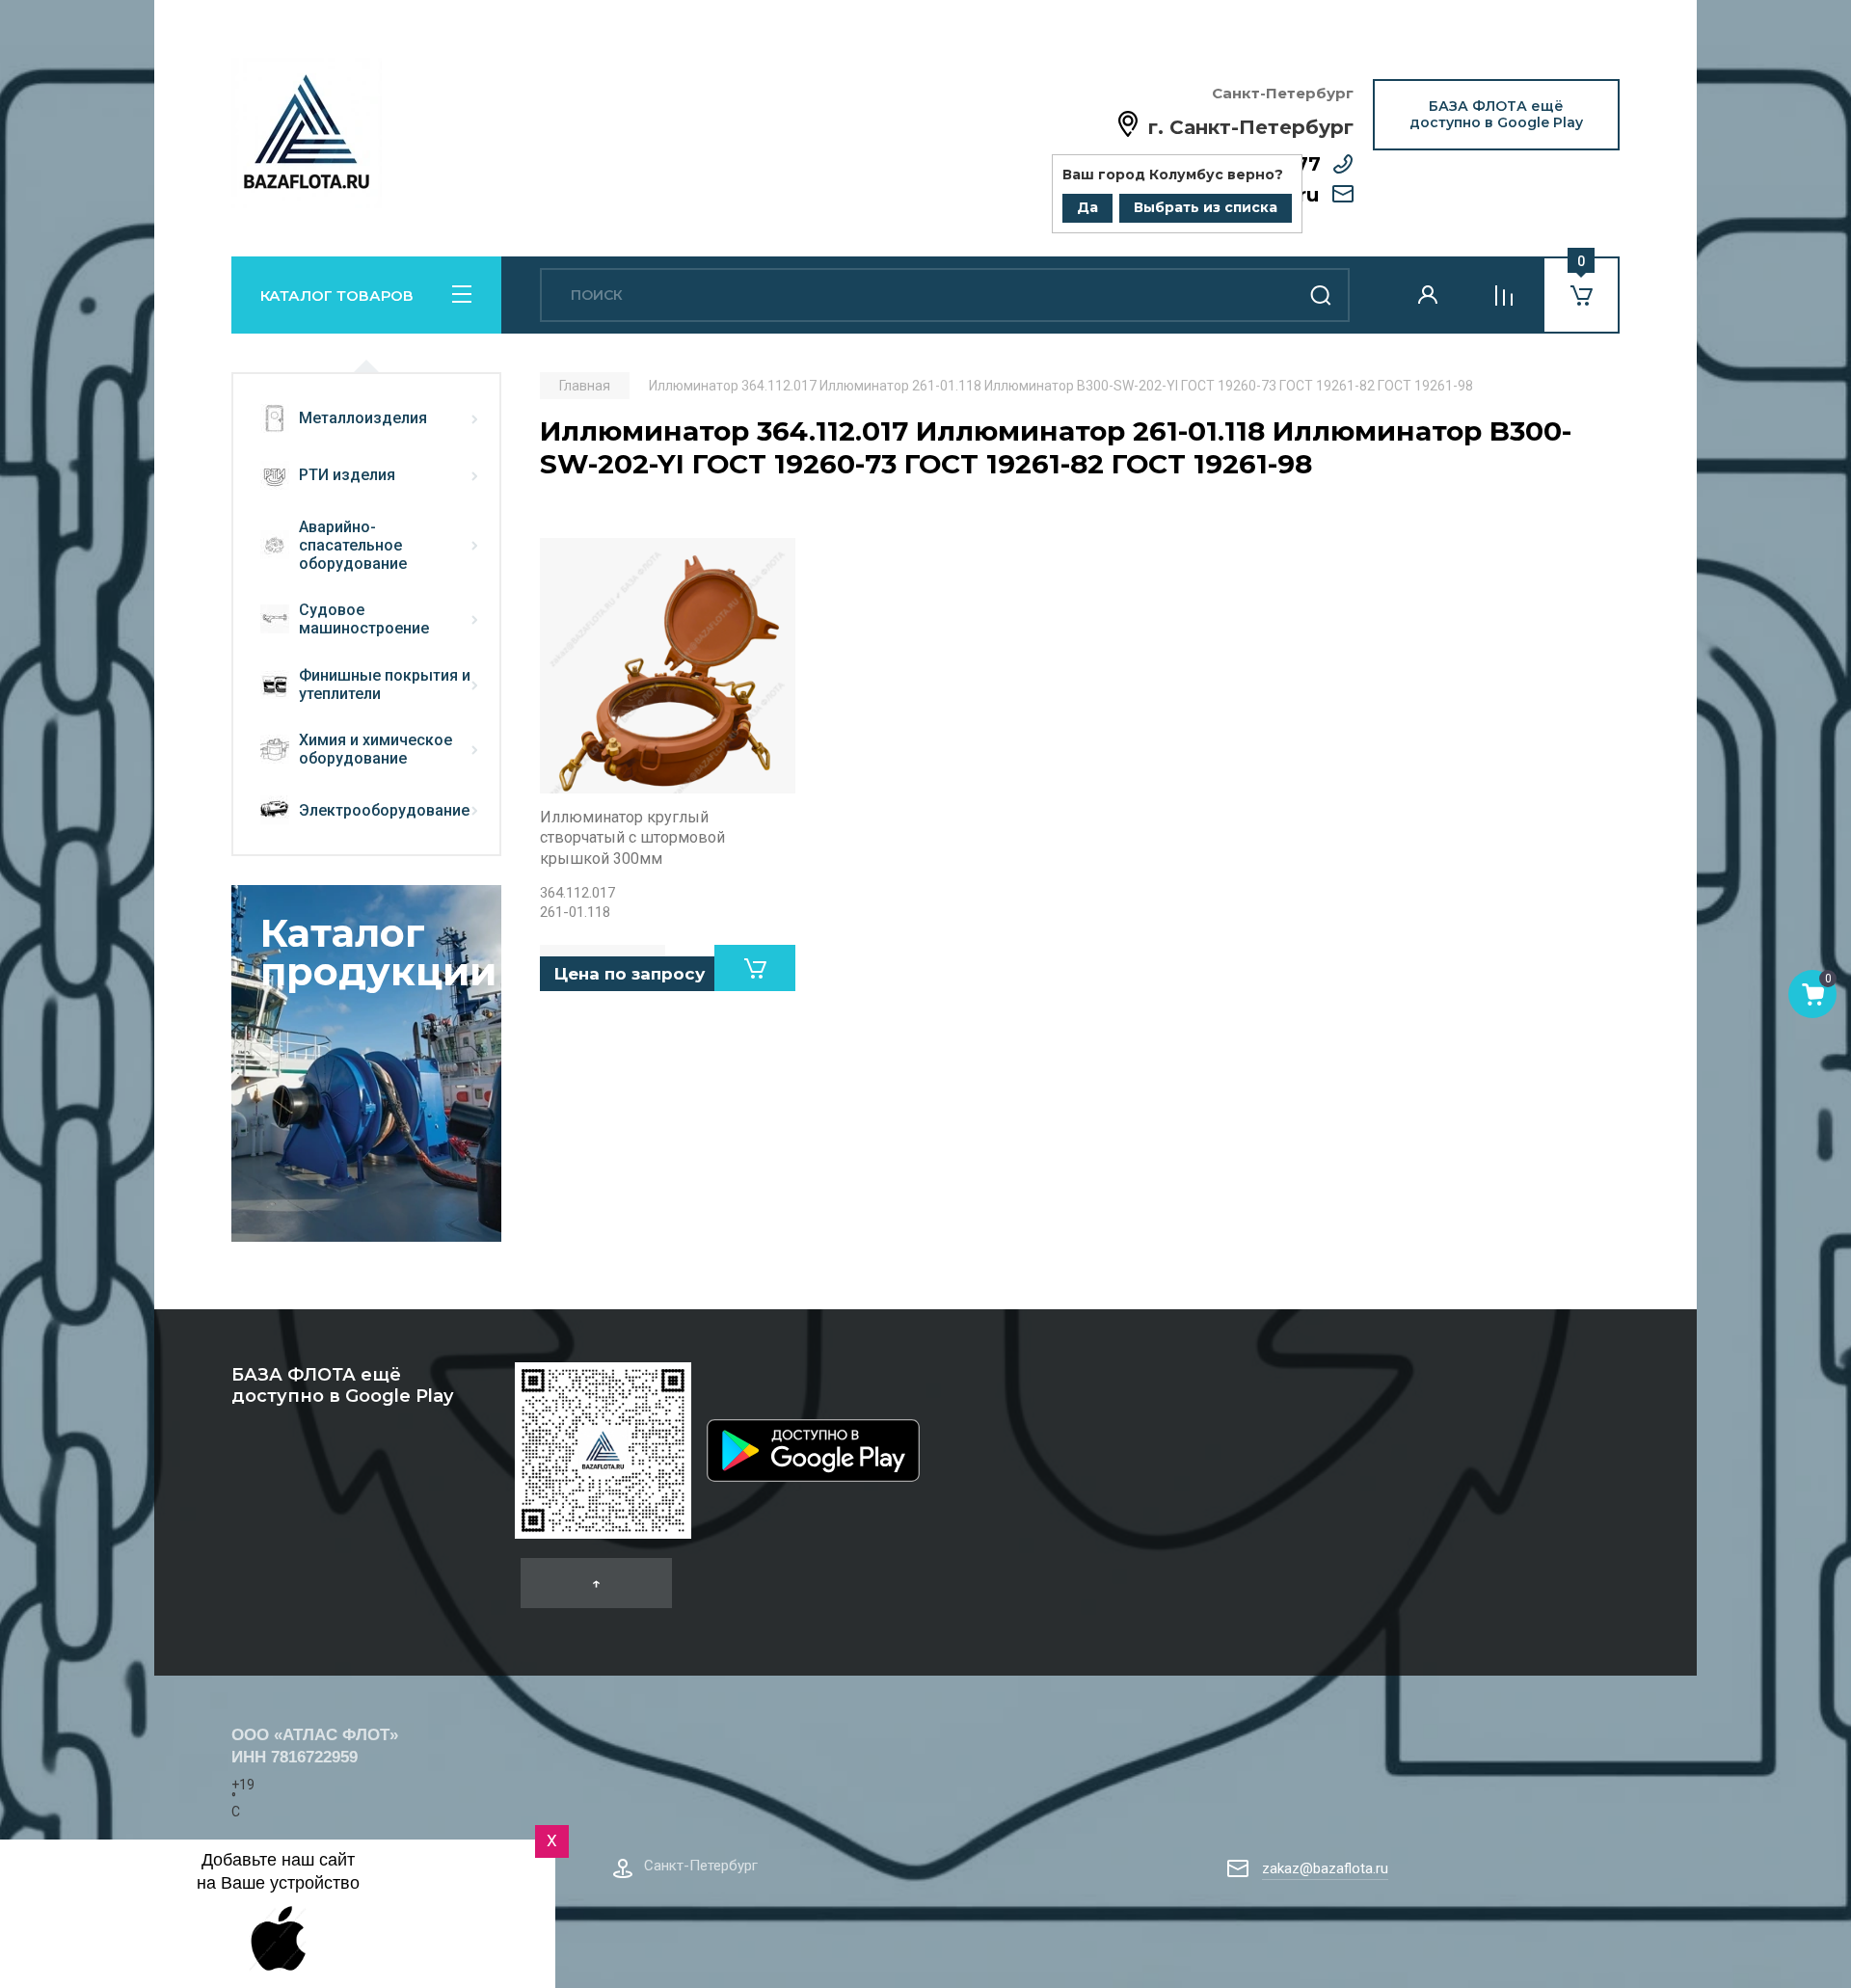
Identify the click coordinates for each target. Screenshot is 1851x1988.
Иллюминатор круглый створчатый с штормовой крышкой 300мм (632, 838)
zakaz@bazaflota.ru (1325, 1868)
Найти (1321, 295)
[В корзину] (755, 968)
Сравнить (565, 563)
